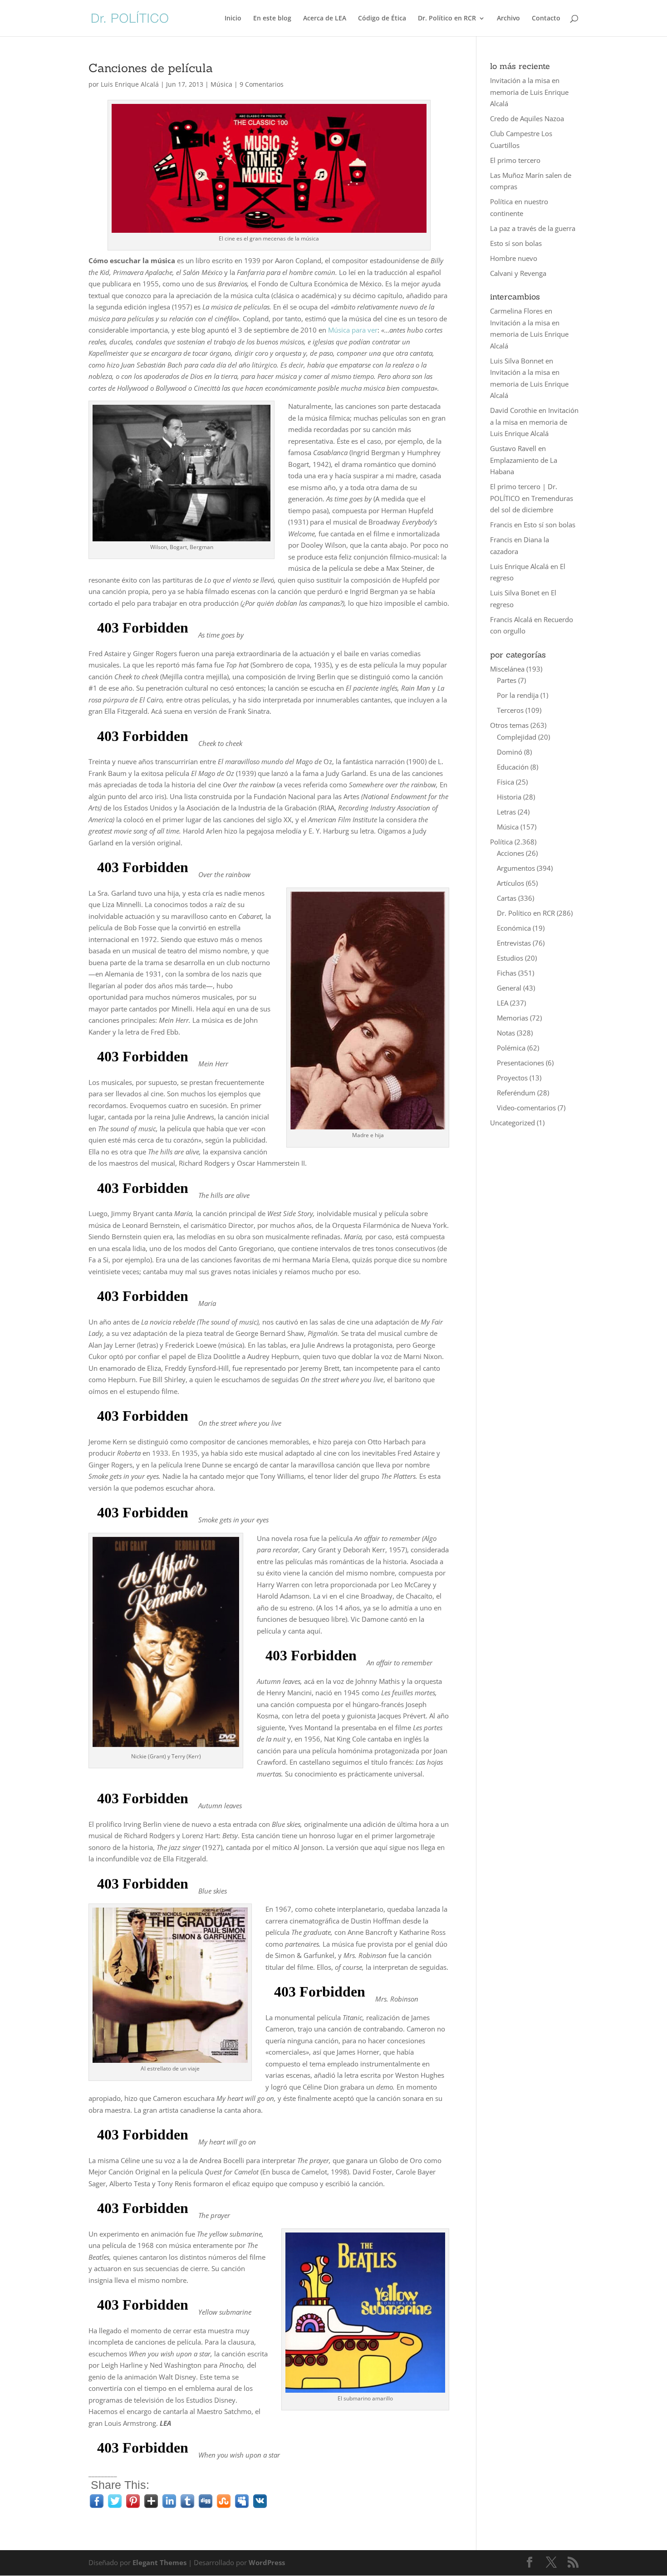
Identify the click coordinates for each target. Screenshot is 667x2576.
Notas (506, 1033)
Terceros (510, 710)
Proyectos (512, 1078)
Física (505, 782)
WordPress (267, 2562)
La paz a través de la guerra (533, 228)
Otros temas (509, 725)
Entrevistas (514, 943)
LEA (503, 1003)
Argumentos (516, 868)
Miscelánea (507, 669)
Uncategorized (513, 1123)
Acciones (510, 853)
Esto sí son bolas (516, 243)
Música (221, 84)
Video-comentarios (526, 1108)
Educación (513, 767)
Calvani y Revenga (518, 273)
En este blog (272, 19)
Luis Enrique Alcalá (130, 84)
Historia (509, 797)
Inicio (233, 19)
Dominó (510, 752)
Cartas (507, 898)
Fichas (507, 973)
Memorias (513, 1018)
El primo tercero (515, 160)
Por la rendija (518, 695)
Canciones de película (151, 68)
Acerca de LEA (325, 19)
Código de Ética (382, 19)
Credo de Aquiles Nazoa (527, 118)
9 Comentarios (262, 84)
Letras (506, 812)
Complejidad (517, 737)
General (509, 988)
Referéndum (516, 1093)
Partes (507, 680)
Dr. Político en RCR (447, 19)
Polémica (511, 1048)
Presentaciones (520, 1063)
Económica (514, 928)
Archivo (508, 19)
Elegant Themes (159, 2562)
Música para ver (352, 330)
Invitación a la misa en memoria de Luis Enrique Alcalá (529, 92)
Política (501, 842)
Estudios (510, 958)
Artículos (510, 883)
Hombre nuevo (514, 258)
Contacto (546, 19)
